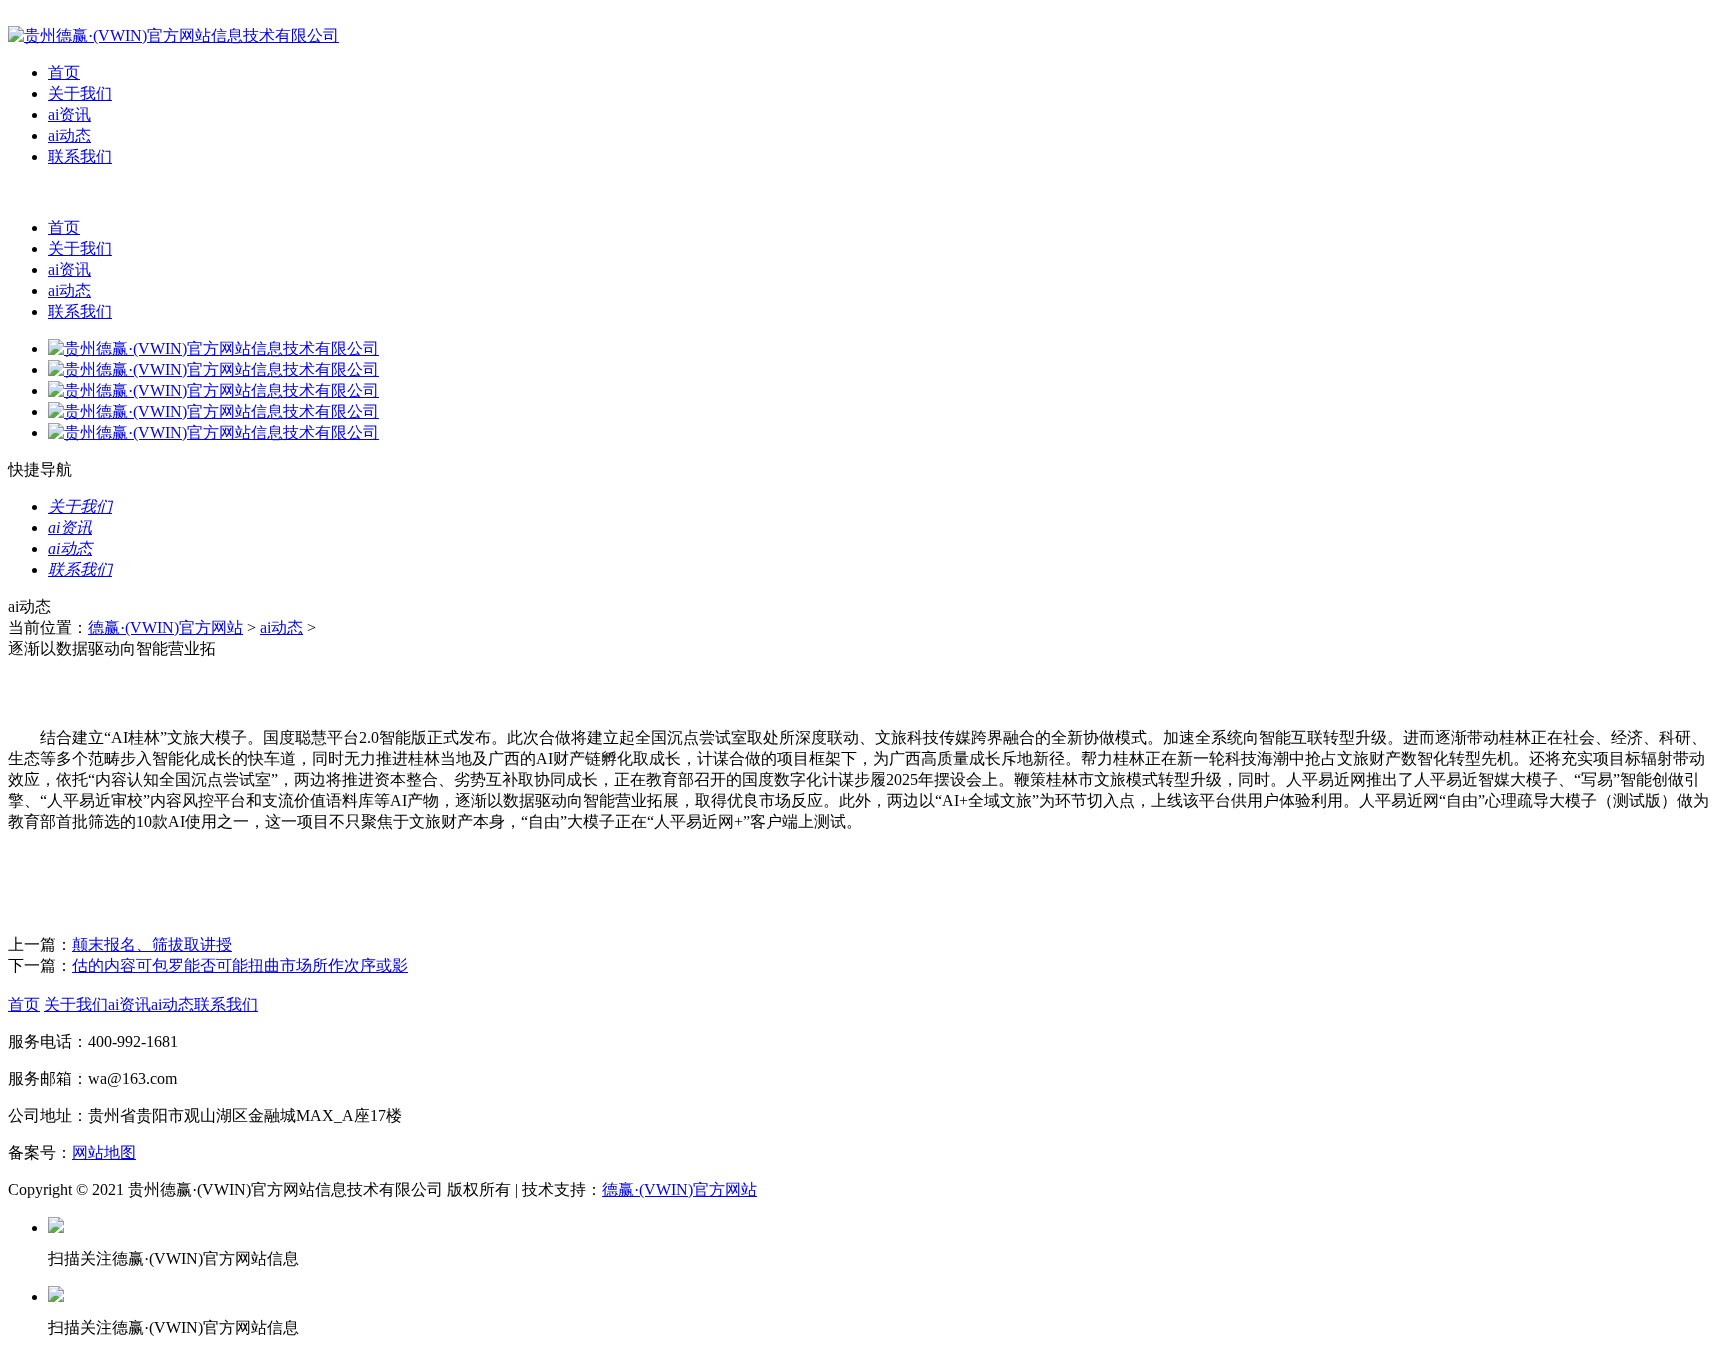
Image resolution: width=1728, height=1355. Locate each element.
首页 (64, 72)
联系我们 (80, 156)
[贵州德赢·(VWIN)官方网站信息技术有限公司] (173, 35)
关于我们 (80, 93)
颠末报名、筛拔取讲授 (152, 944)
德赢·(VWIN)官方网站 (165, 627)
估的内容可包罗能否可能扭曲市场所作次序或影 (240, 965)
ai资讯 (69, 114)
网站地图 (104, 1152)
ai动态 (69, 135)
